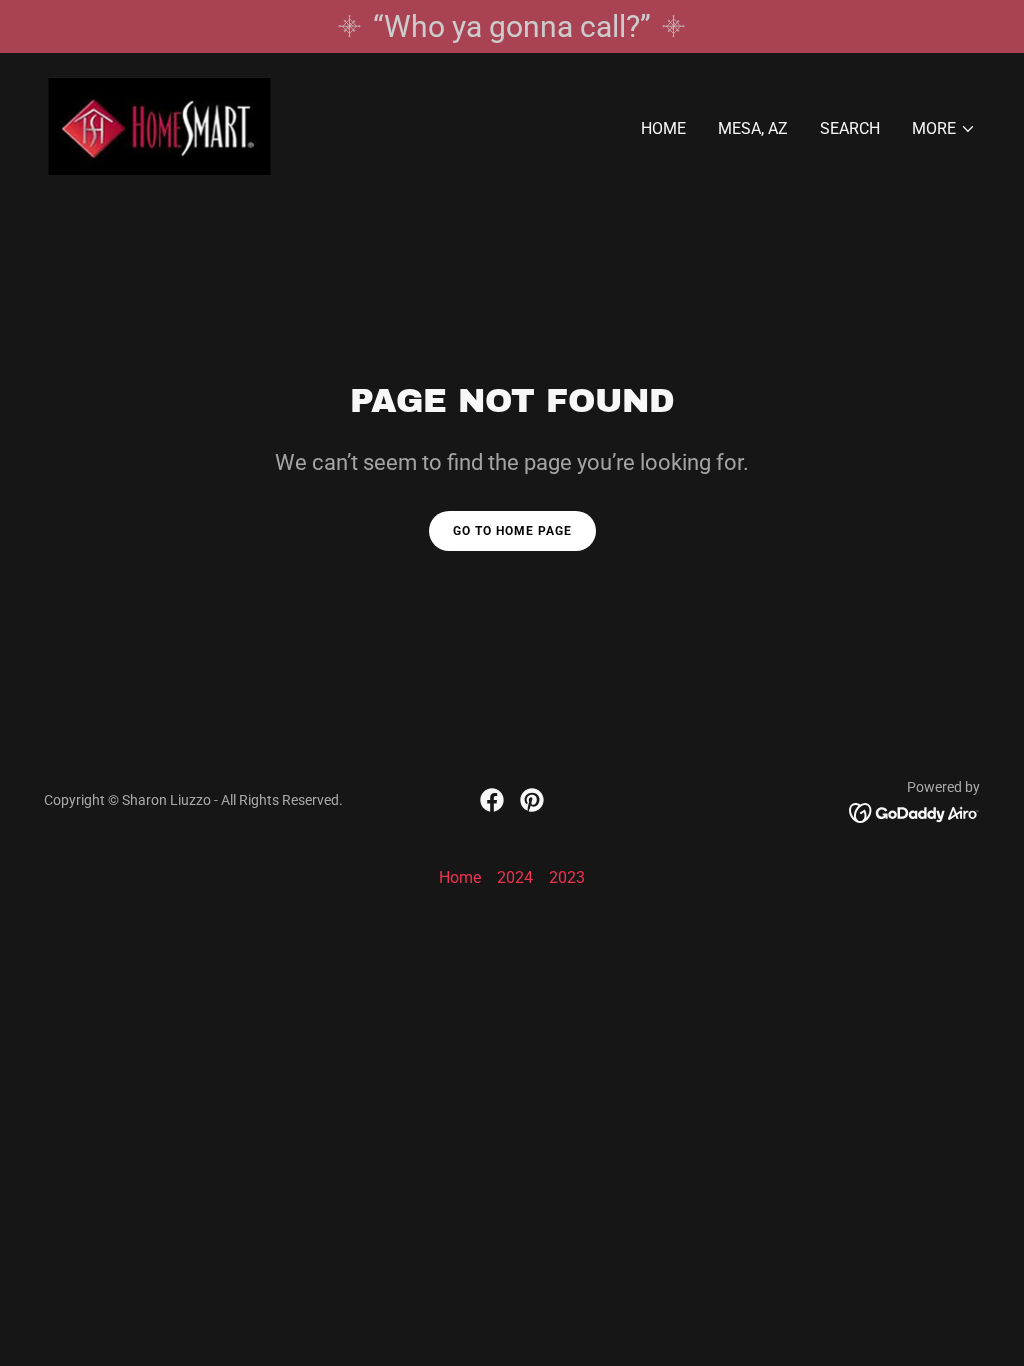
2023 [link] (567, 877)
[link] (159, 125)
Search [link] (850, 128)
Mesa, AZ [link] (753, 128)
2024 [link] (515, 877)
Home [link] (663, 128)
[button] (944, 129)
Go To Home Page (512, 531)
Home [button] (460, 877)
